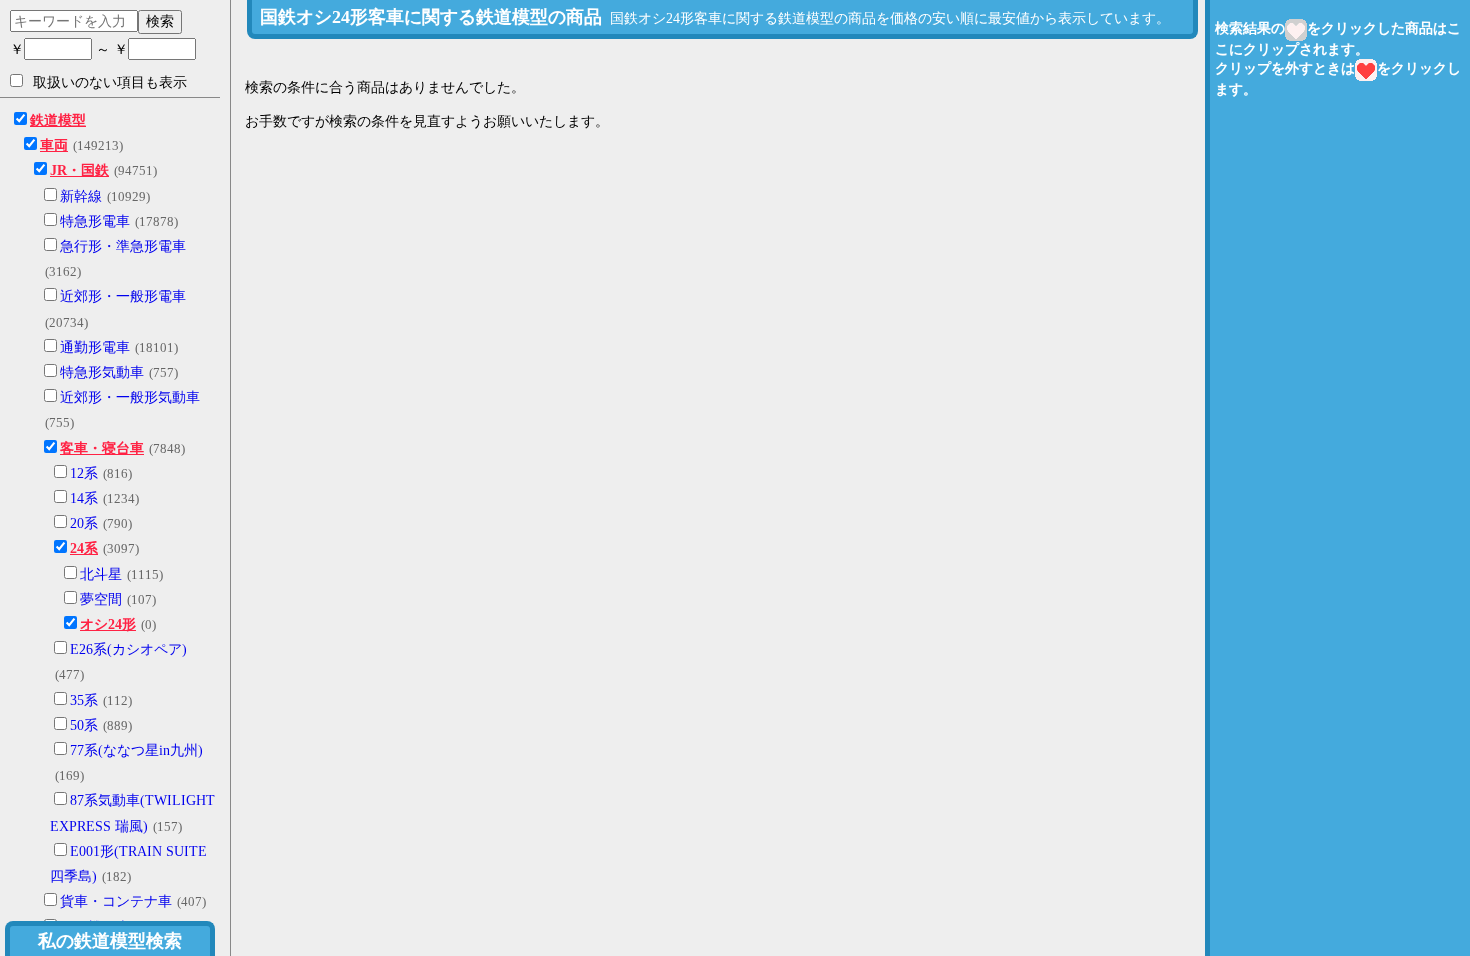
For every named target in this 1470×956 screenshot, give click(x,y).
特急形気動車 (102, 372)
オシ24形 (108, 624)
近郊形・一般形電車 (123, 296)
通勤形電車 (95, 347)
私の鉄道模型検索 (110, 941)
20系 (84, 523)
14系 (84, 498)
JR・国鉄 (79, 170)
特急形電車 (95, 221)
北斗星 (101, 574)
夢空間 (101, 599)
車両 (54, 145)
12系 (84, 473)
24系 (84, 548)
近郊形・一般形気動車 (130, 397)
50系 (84, 725)
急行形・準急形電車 (123, 246)
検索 (160, 21)
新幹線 (81, 196)
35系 (84, 700)
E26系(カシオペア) (128, 649)
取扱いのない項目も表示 (110, 82)
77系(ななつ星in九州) (136, 750)
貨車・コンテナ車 (116, 901)
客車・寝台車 (102, 448)
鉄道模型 (58, 120)
